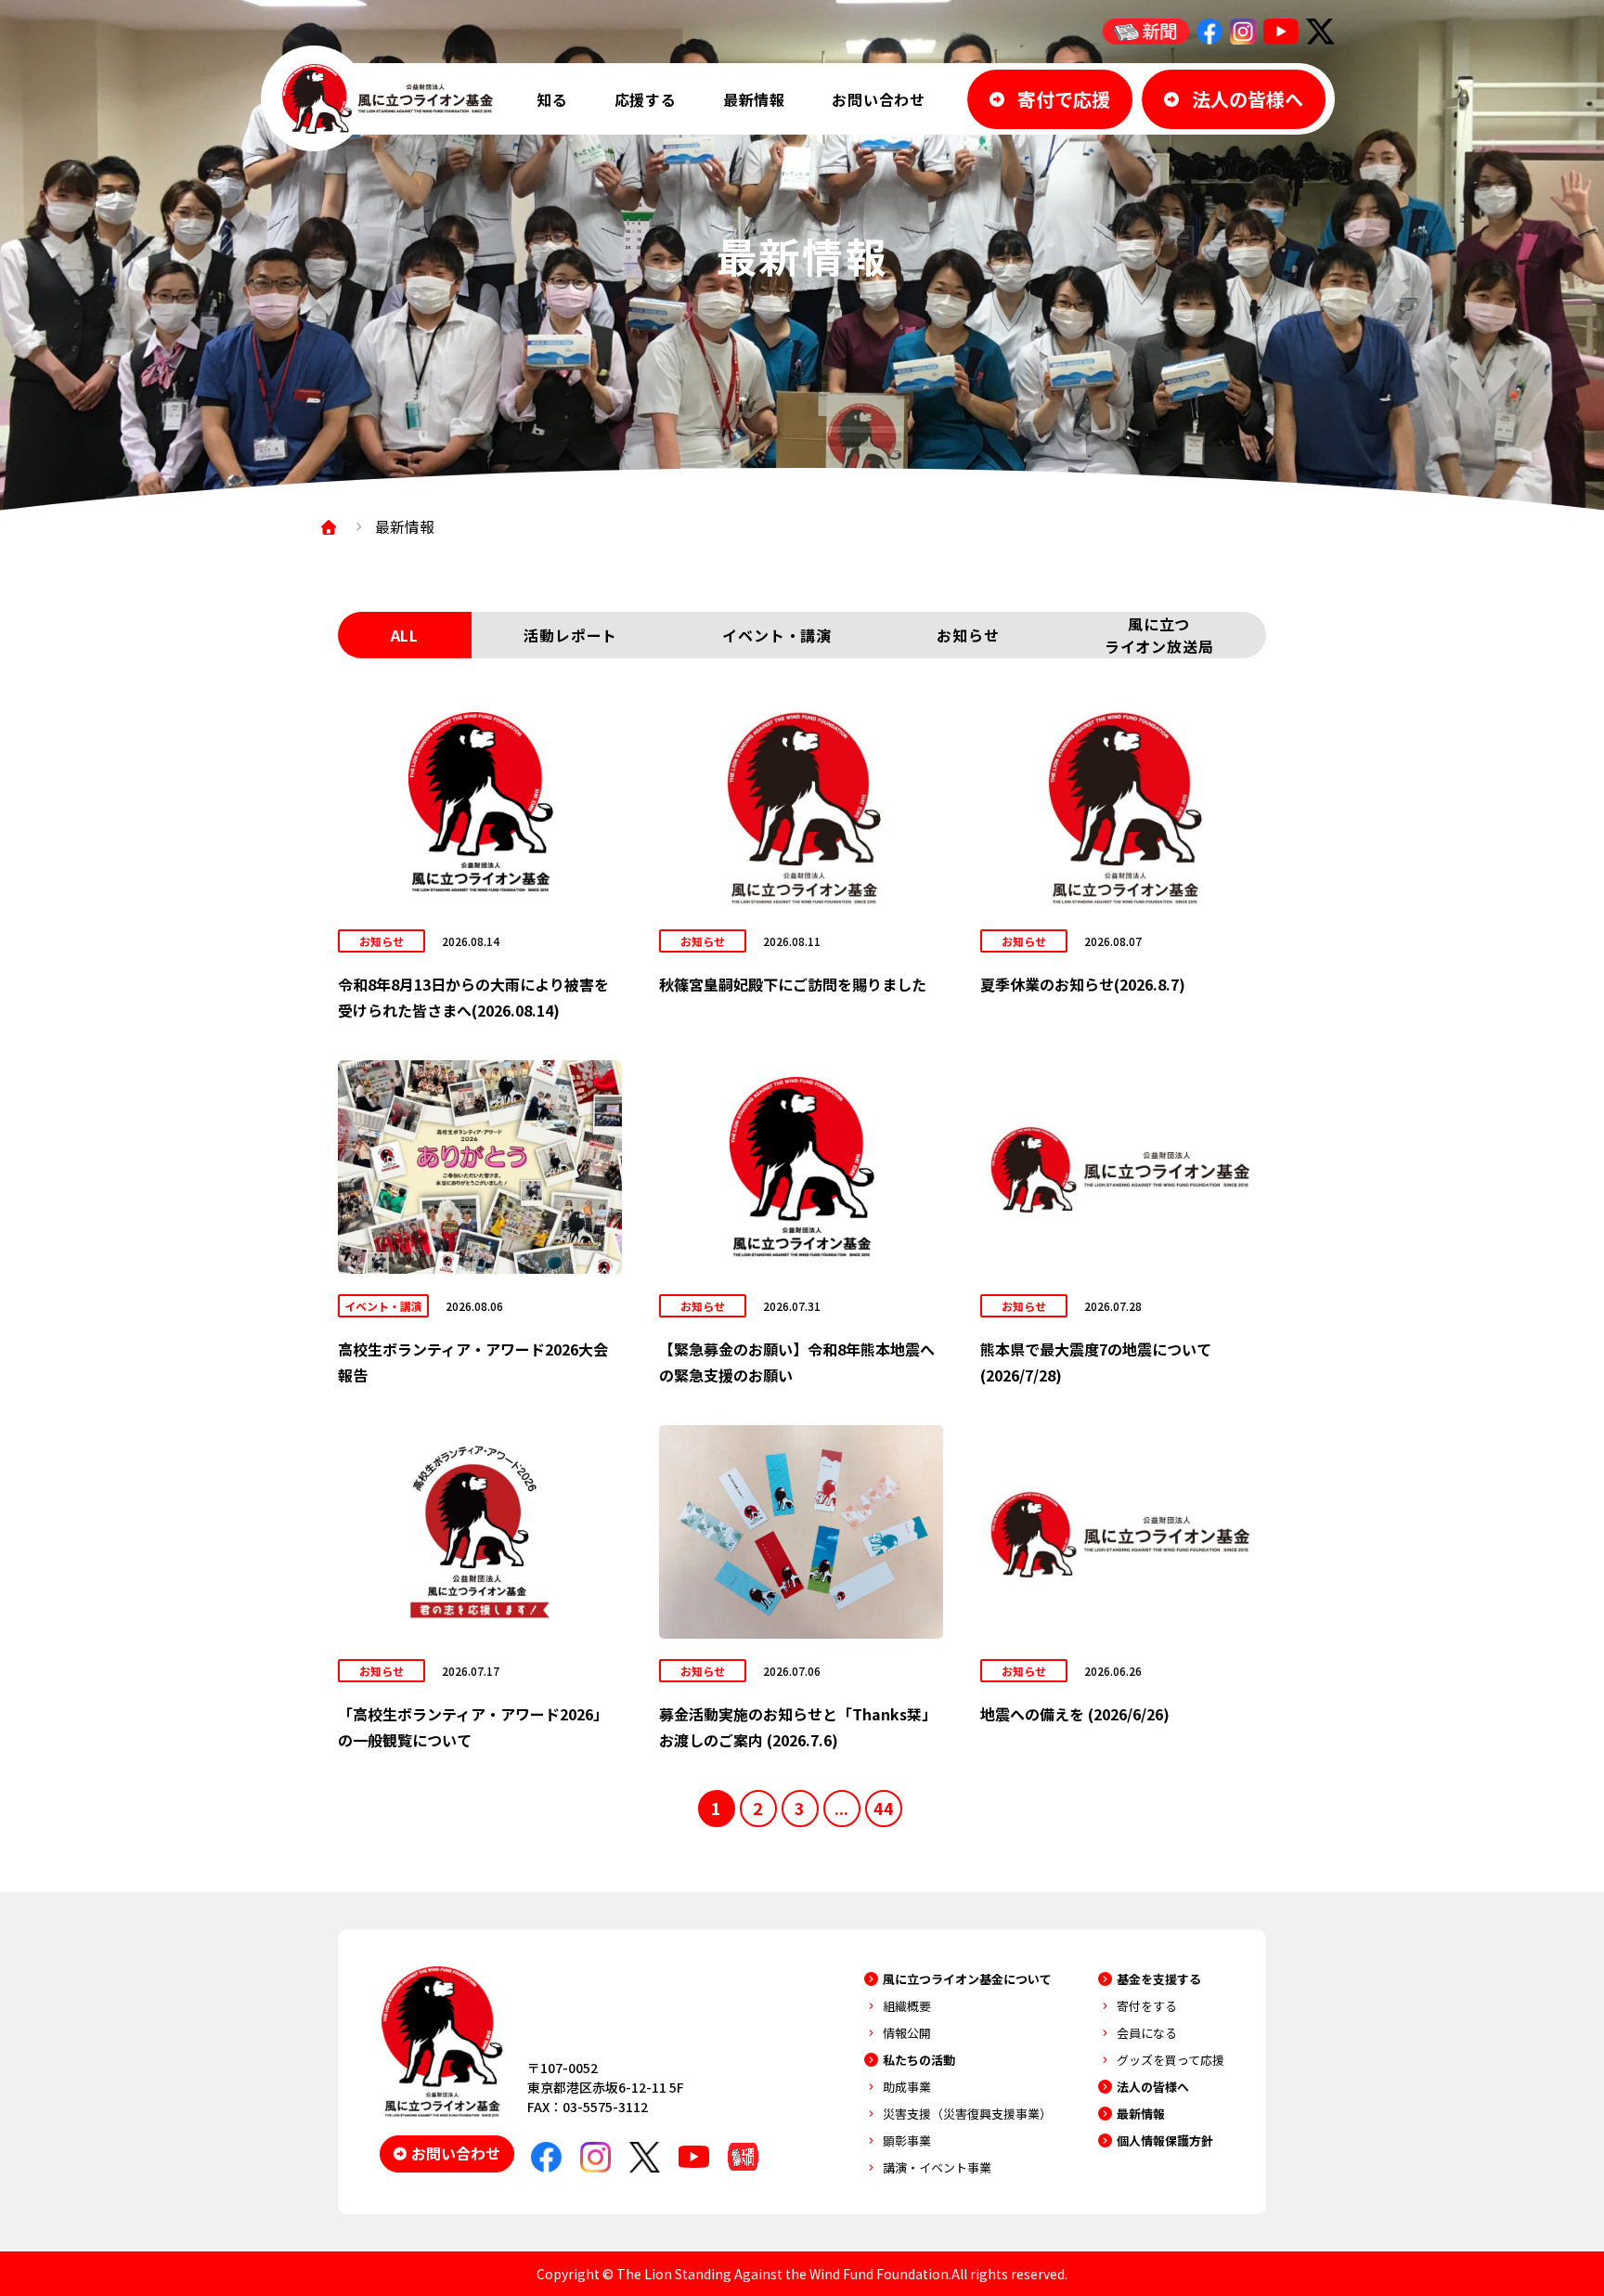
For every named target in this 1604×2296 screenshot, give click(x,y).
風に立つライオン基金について (967, 1979)
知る (552, 99)
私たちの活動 (919, 2060)
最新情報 (754, 99)
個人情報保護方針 (1165, 2140)
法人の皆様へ (1153, 2087)
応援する (646, 99)
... (841, 1808)
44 (884, 1808)
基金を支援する (1159, 1979)
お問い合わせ (879, 99)
